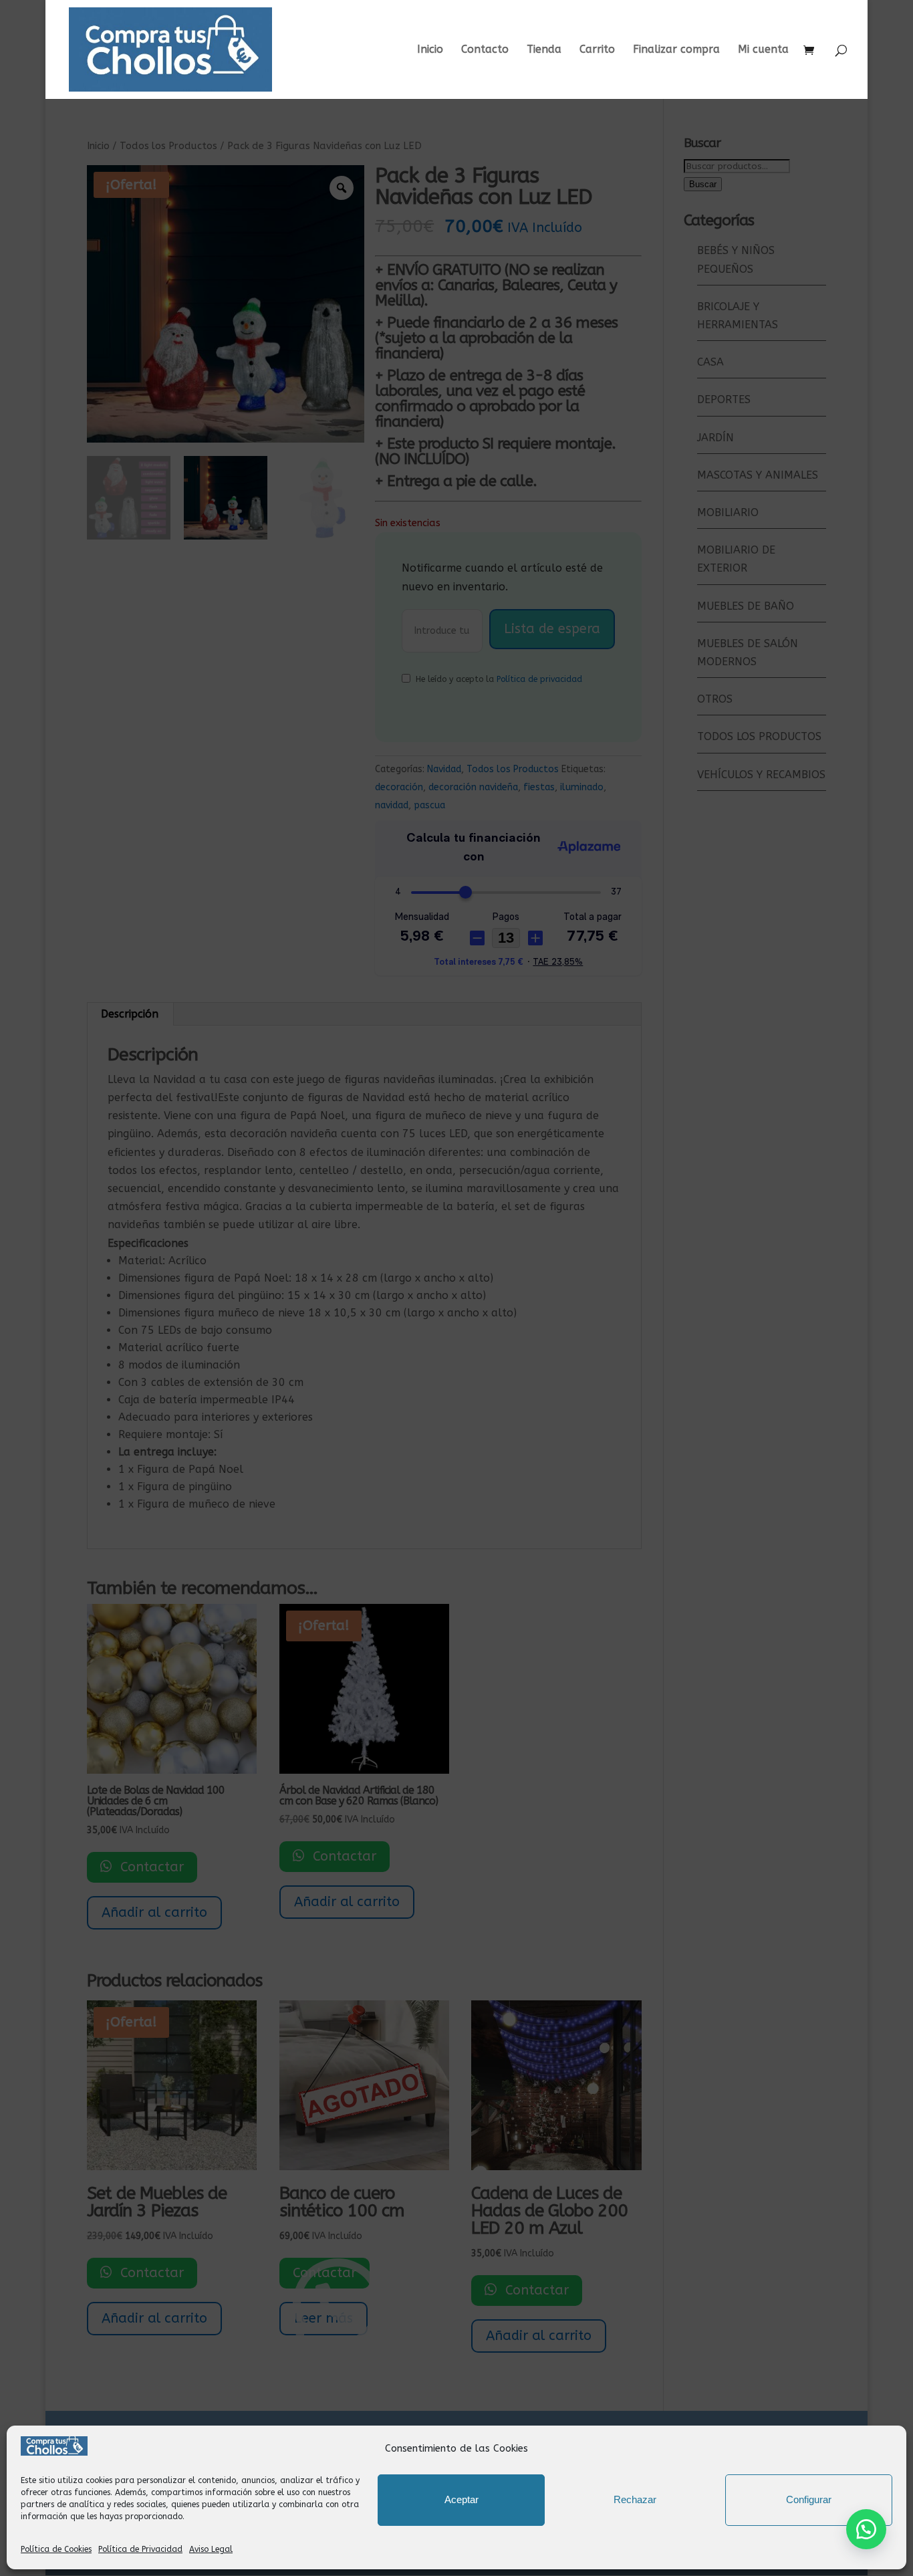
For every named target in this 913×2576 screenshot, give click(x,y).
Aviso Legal (211, 2549)
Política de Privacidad (140, 2549)
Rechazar (635, 2499)
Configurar (809, 2499)
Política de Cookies (56, 2549)
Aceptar (462, 2499)
